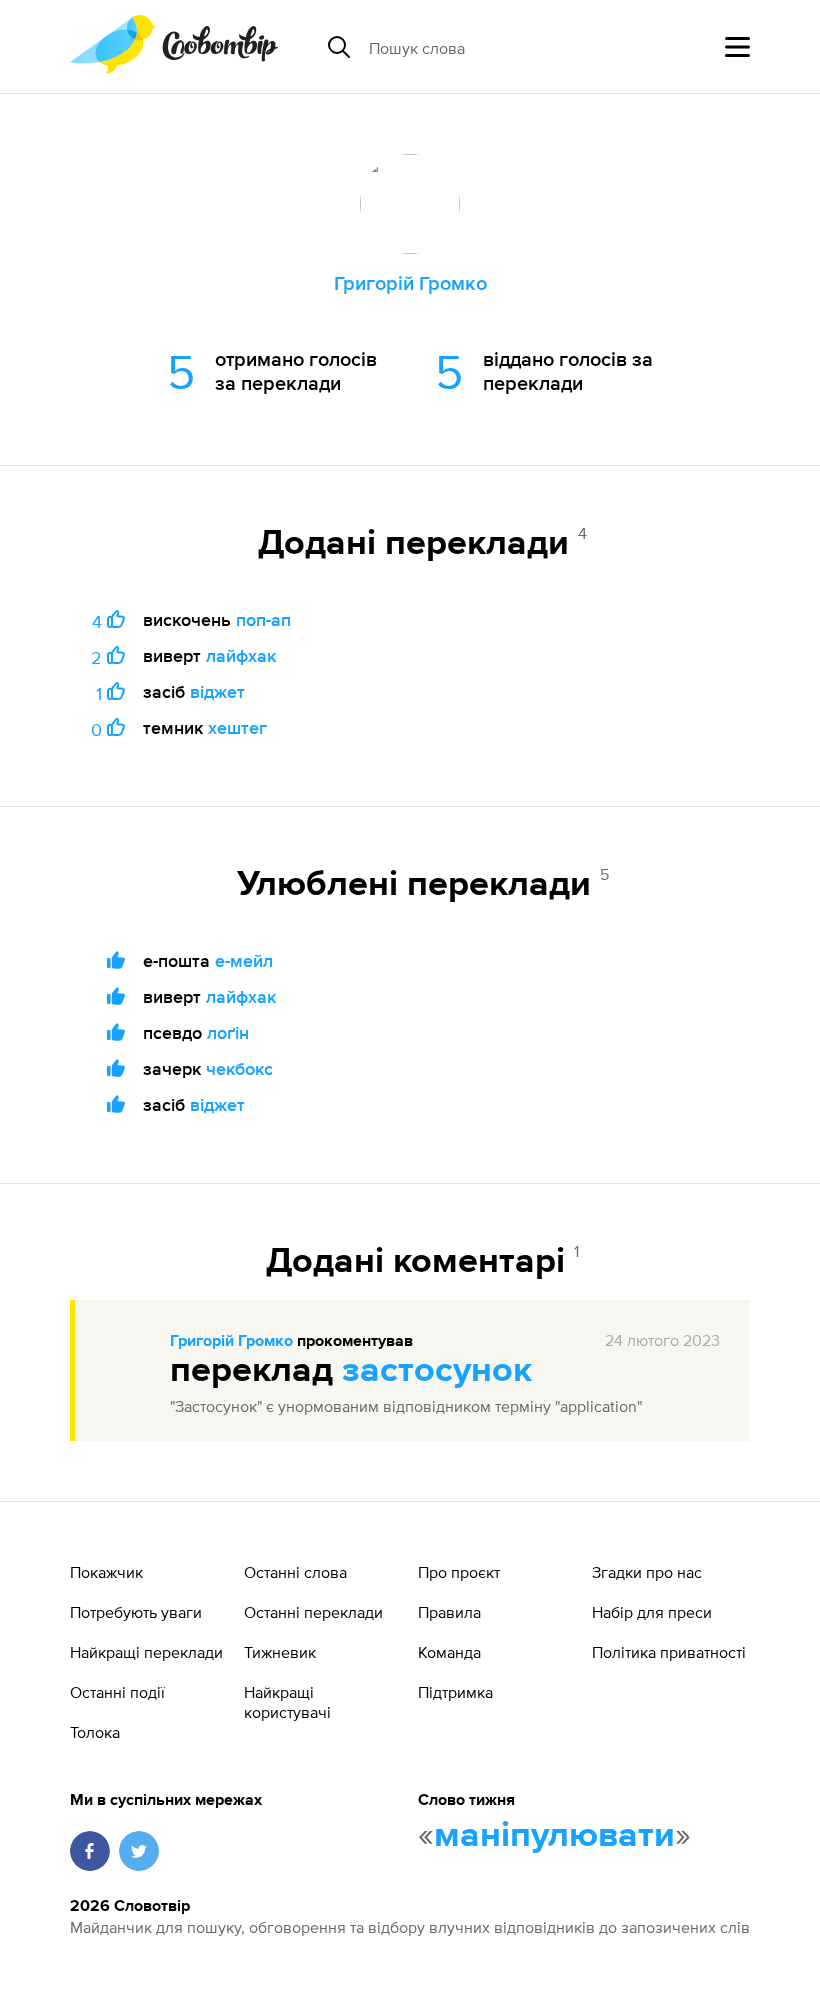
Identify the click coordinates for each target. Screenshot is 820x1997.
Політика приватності (669, 1652)
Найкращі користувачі (287, 1702)
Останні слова (295, 1572)
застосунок (437, 1371)
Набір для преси (652, 1612)
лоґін (228, 1032)
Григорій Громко (231, 1342)
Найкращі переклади (146, 1652)
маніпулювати (554, 1836)
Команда (449, 1652)
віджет (217, 691)
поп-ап (263, 619)
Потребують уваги (136, 1612)
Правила (449, 1612)
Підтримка (455, 1692)
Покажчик (106, 1572)
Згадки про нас (647, 1572)
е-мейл (244, 960)
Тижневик (280, 1652)
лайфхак (241, 655)
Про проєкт (459, 1572)
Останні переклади (313, 1612)
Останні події (117, 1692)
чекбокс (239, 1068)
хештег (237, 727)
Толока (95, 1732)
